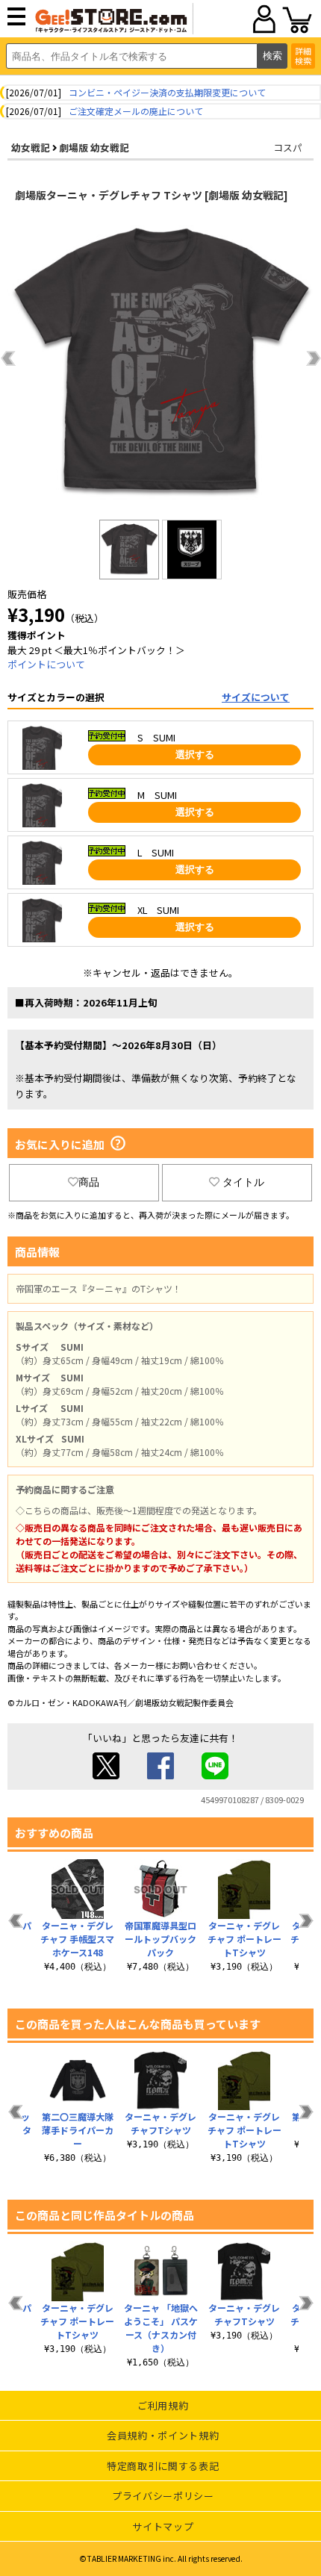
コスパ (288, 147)
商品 (89, 1182)
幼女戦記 (31, 147)
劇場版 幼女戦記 (94, 147)
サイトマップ (163, 2526)
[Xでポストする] (106, 1775)
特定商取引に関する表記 (163, 2466)
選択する (195, 755)
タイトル (243, 1182)
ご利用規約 (163, 2405)
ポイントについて (46, 664)
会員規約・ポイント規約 (163, 2435)
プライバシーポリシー (163, 2496)
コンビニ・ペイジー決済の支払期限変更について (167, 92)
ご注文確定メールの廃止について (136, 111)
